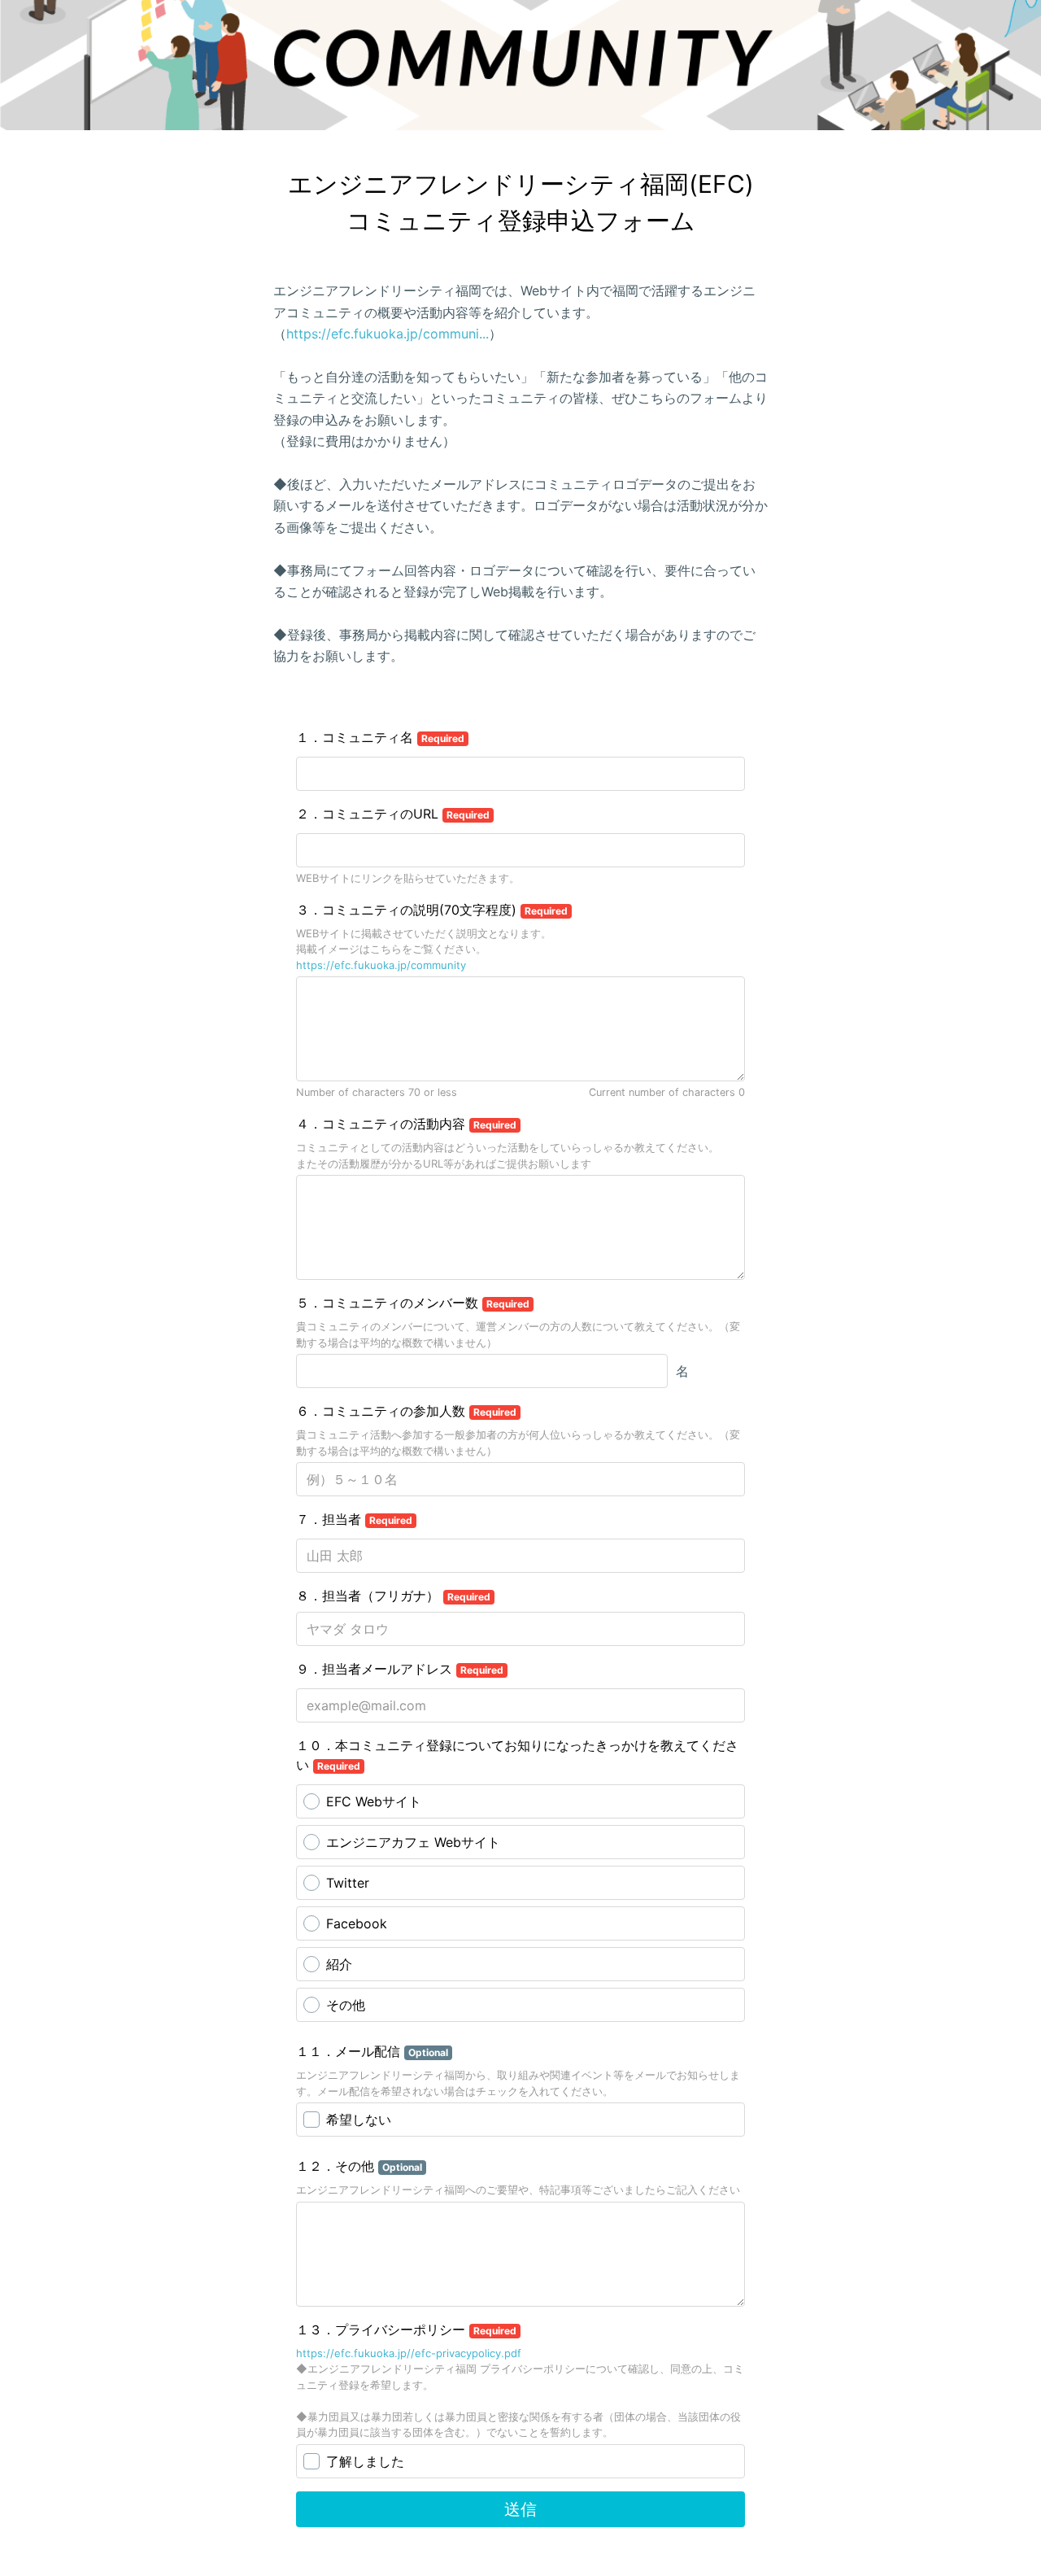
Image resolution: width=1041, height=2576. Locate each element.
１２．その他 (359, 2166)
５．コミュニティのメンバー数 (413, 1303)
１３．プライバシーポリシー (406, 2329)
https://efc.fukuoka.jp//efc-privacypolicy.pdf (409, 2353)
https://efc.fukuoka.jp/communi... (388, 334)
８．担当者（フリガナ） (393, 1596)
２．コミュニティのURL (393, 814)
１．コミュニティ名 (380, 737)
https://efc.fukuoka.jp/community (381, 965)
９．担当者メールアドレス (400, 1669)
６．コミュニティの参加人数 (406, 1411)
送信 (520, 2509)
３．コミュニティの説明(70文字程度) (432, 910)
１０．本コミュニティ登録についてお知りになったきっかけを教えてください (517, 1755)
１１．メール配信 (372, 2051)
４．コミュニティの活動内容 (406, 1124)
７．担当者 (354, 1519)
